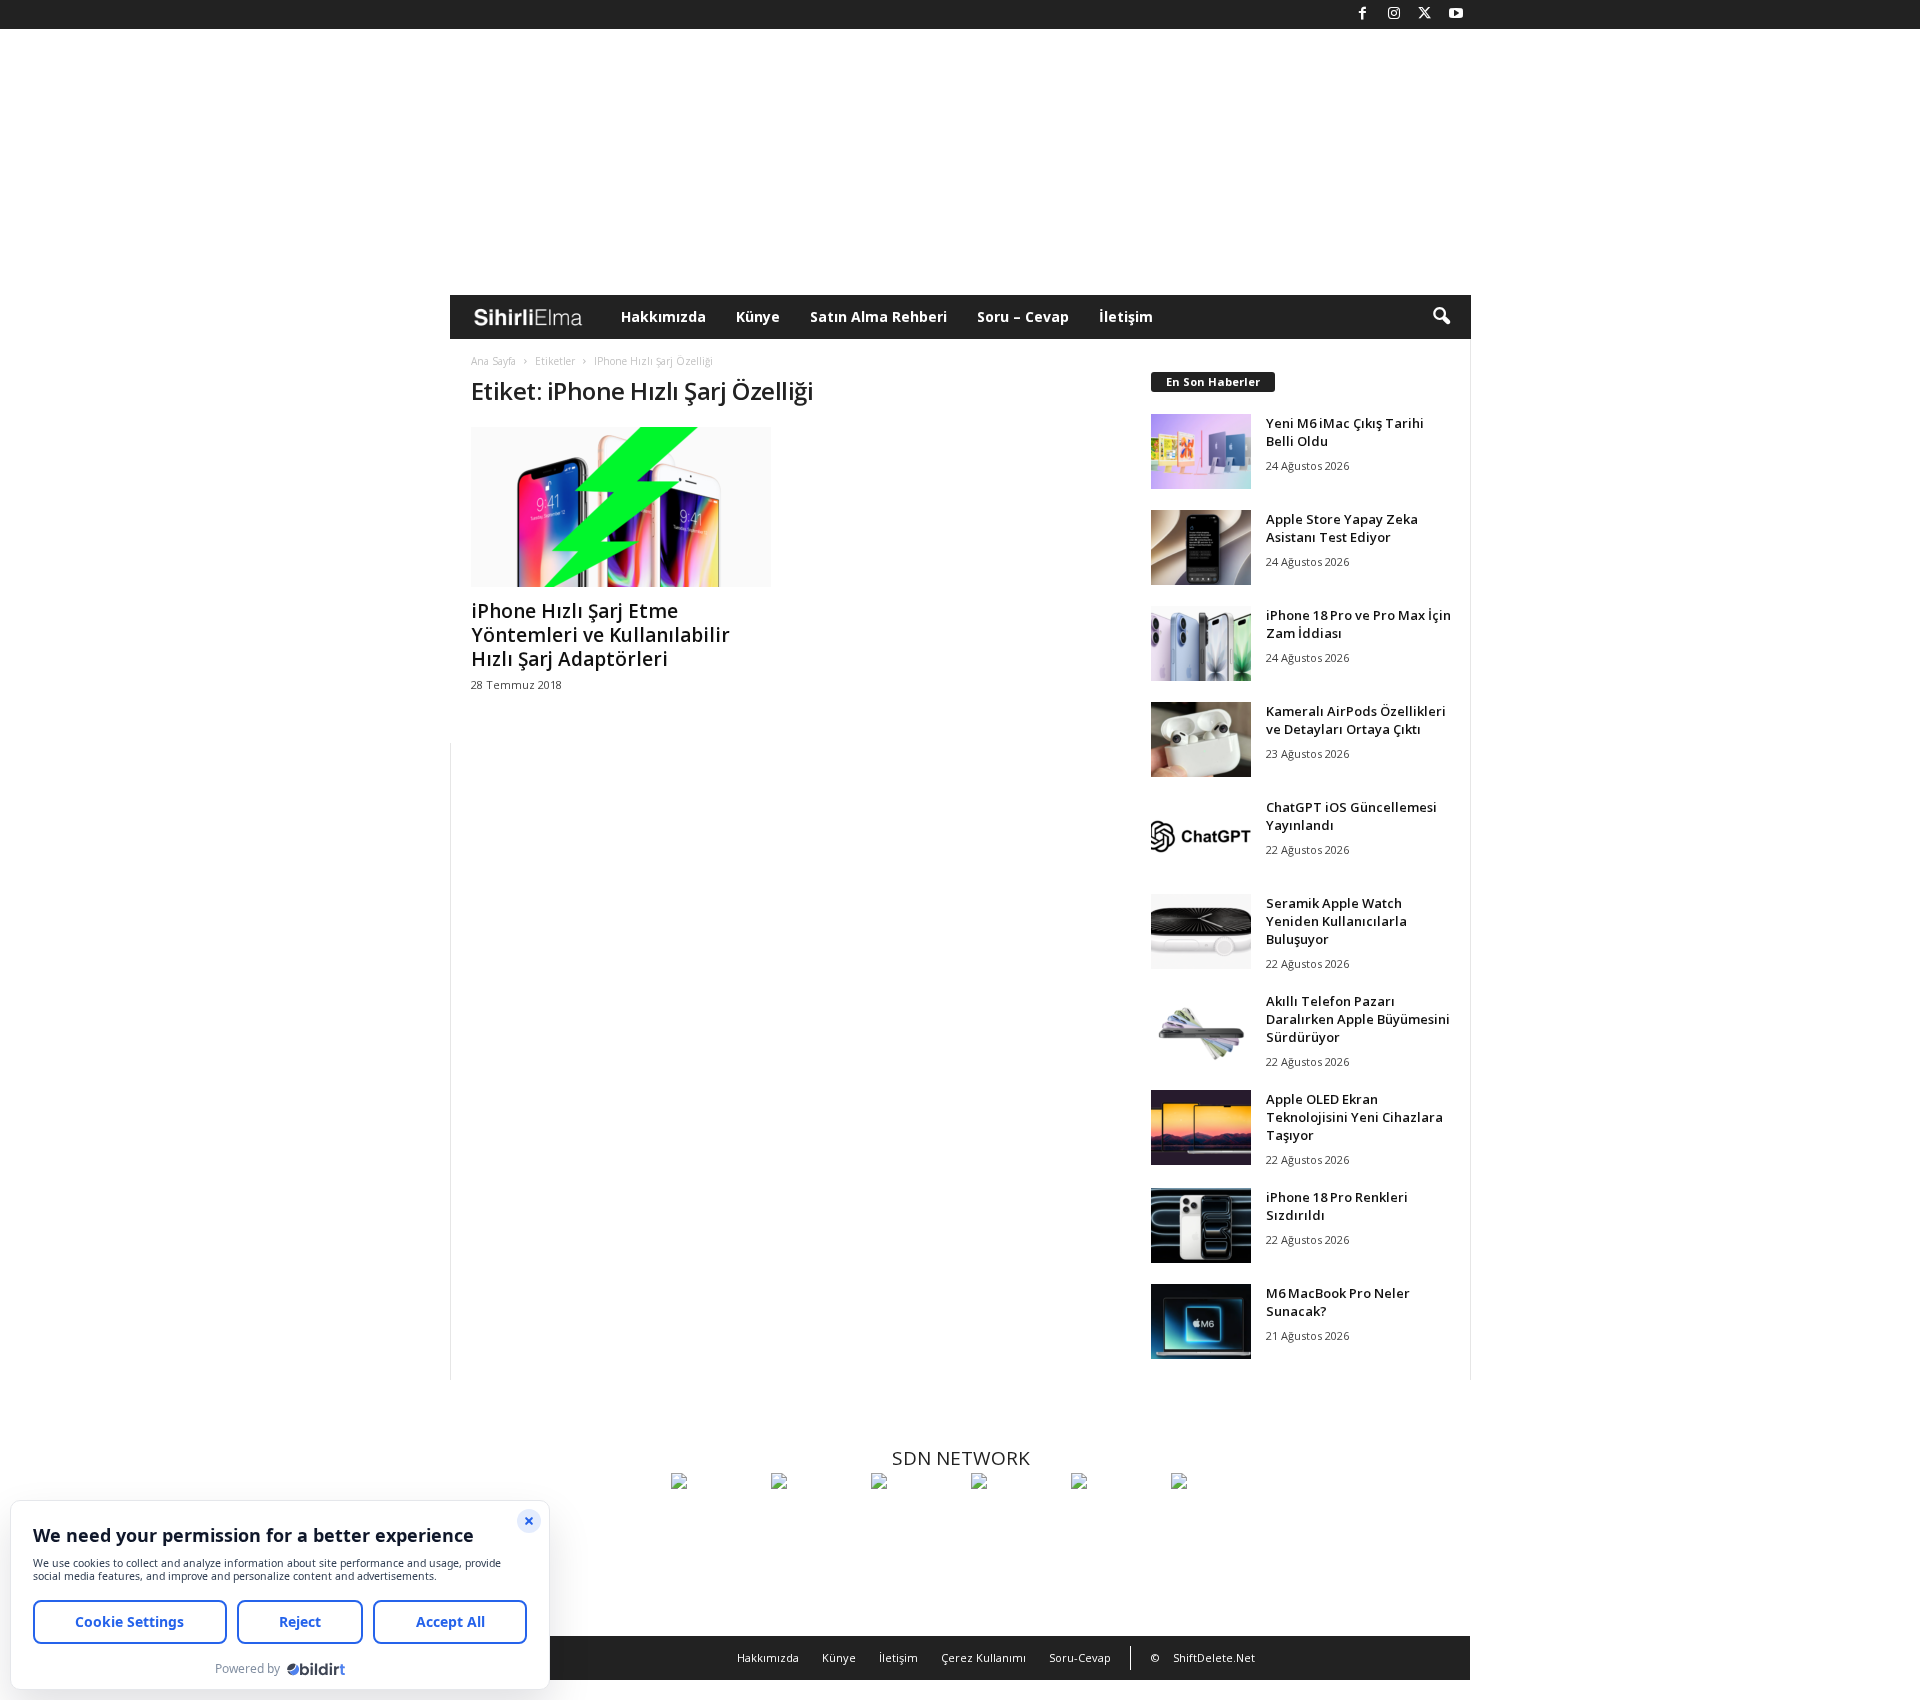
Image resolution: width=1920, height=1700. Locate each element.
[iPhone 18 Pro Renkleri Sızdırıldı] (1201, 1225)
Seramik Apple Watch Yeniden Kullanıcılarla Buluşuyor (1336, 921)
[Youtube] (1456, 14)
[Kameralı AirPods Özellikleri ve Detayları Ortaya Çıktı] (1201, 739)
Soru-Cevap (1080, 1657)
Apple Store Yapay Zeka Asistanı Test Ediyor (1342, 528)
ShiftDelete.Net (1214, 1657)
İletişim (1126, 316)
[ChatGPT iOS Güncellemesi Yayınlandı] (1201, 835)
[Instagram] (1394, 14)
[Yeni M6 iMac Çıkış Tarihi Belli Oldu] (1201, 451)
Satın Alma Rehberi (878, 316)
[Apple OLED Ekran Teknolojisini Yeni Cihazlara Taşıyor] (1201, 1127)
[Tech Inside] (1016, 1518)
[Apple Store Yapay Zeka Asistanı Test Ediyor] (1201, 547)
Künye (758, 316)
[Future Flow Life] (1216, 1518)
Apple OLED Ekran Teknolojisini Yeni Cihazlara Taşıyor (1354, 1117)
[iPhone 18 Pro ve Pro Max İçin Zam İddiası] (1201, 643)
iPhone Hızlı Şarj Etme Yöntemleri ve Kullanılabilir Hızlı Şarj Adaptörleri (600, 635)
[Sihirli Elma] (816, 1518)
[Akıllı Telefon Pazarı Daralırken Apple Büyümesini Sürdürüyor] (1201, 1029)
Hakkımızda (663, 316)
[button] (1441, 317)
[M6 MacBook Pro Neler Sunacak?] (1201, 1321)
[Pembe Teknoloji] (1116, 1518)
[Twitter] (1425, 14)
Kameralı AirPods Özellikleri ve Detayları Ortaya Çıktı (1356, 720)
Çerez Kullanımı (983, 1657)
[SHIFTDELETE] (716, 1518)
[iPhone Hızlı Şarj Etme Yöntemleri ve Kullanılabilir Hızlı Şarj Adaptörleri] (621, 507)
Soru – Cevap (1023, 316)
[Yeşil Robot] (916, 1518)
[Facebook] (1363, 14)
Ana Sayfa (493, 361)
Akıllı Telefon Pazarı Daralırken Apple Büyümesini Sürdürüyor (1358, 1019)
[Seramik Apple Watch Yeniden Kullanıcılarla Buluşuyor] (1201, 931)
